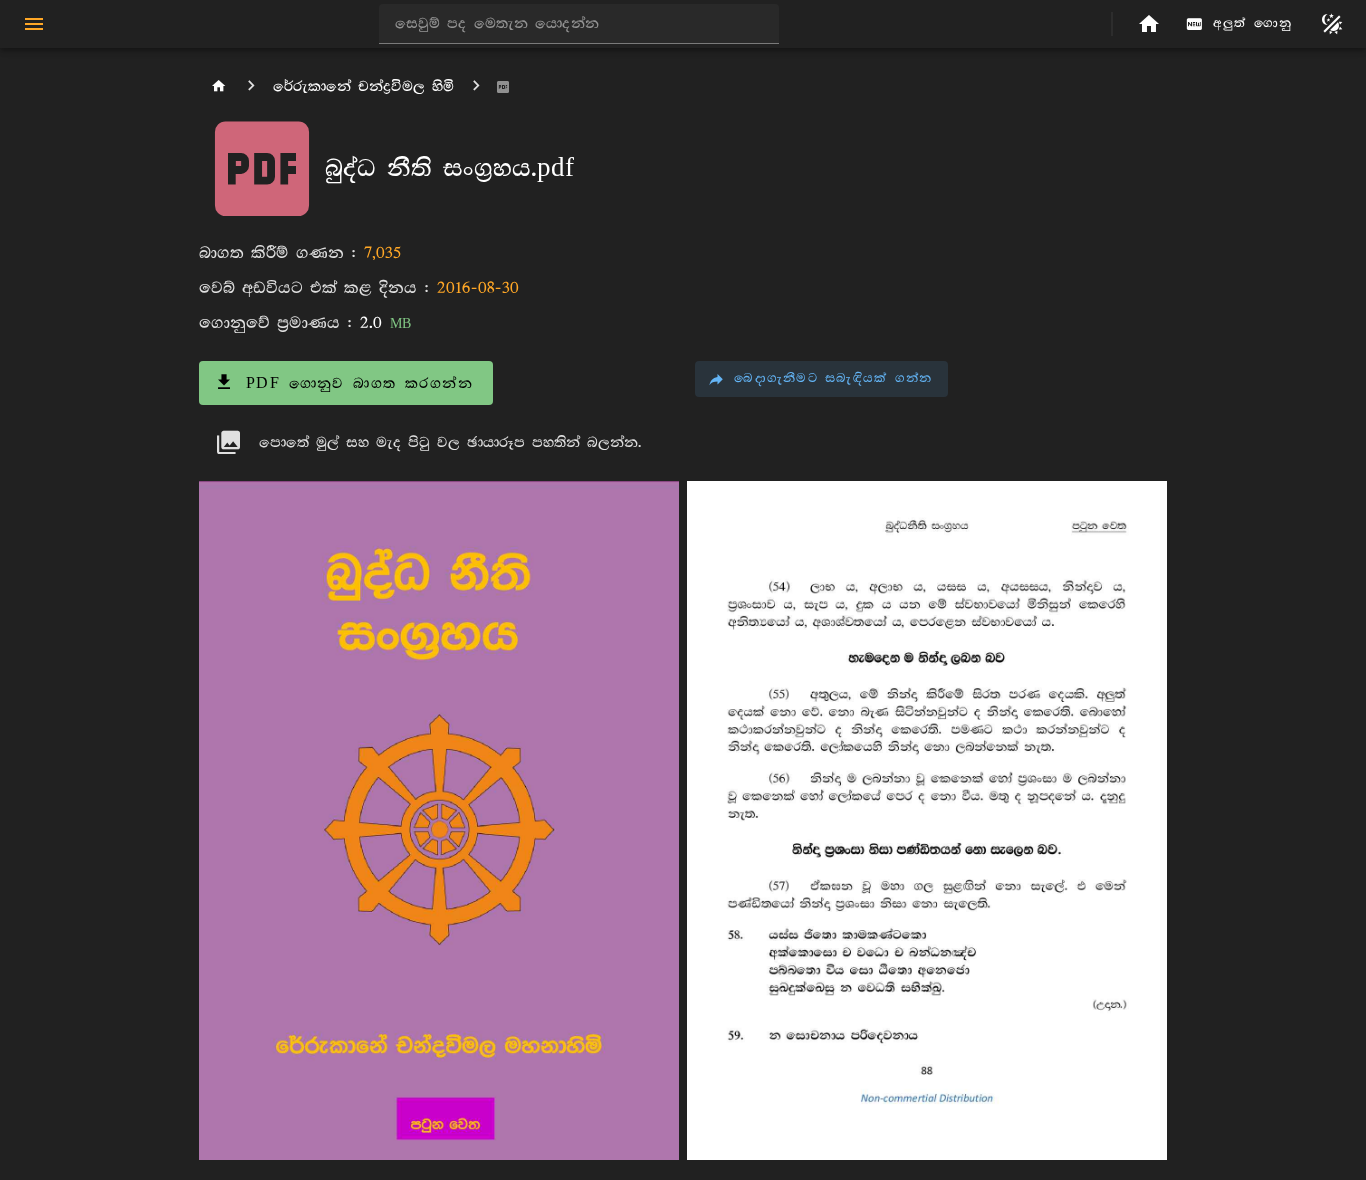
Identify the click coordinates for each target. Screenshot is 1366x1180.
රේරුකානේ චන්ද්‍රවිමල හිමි (363, 86)
